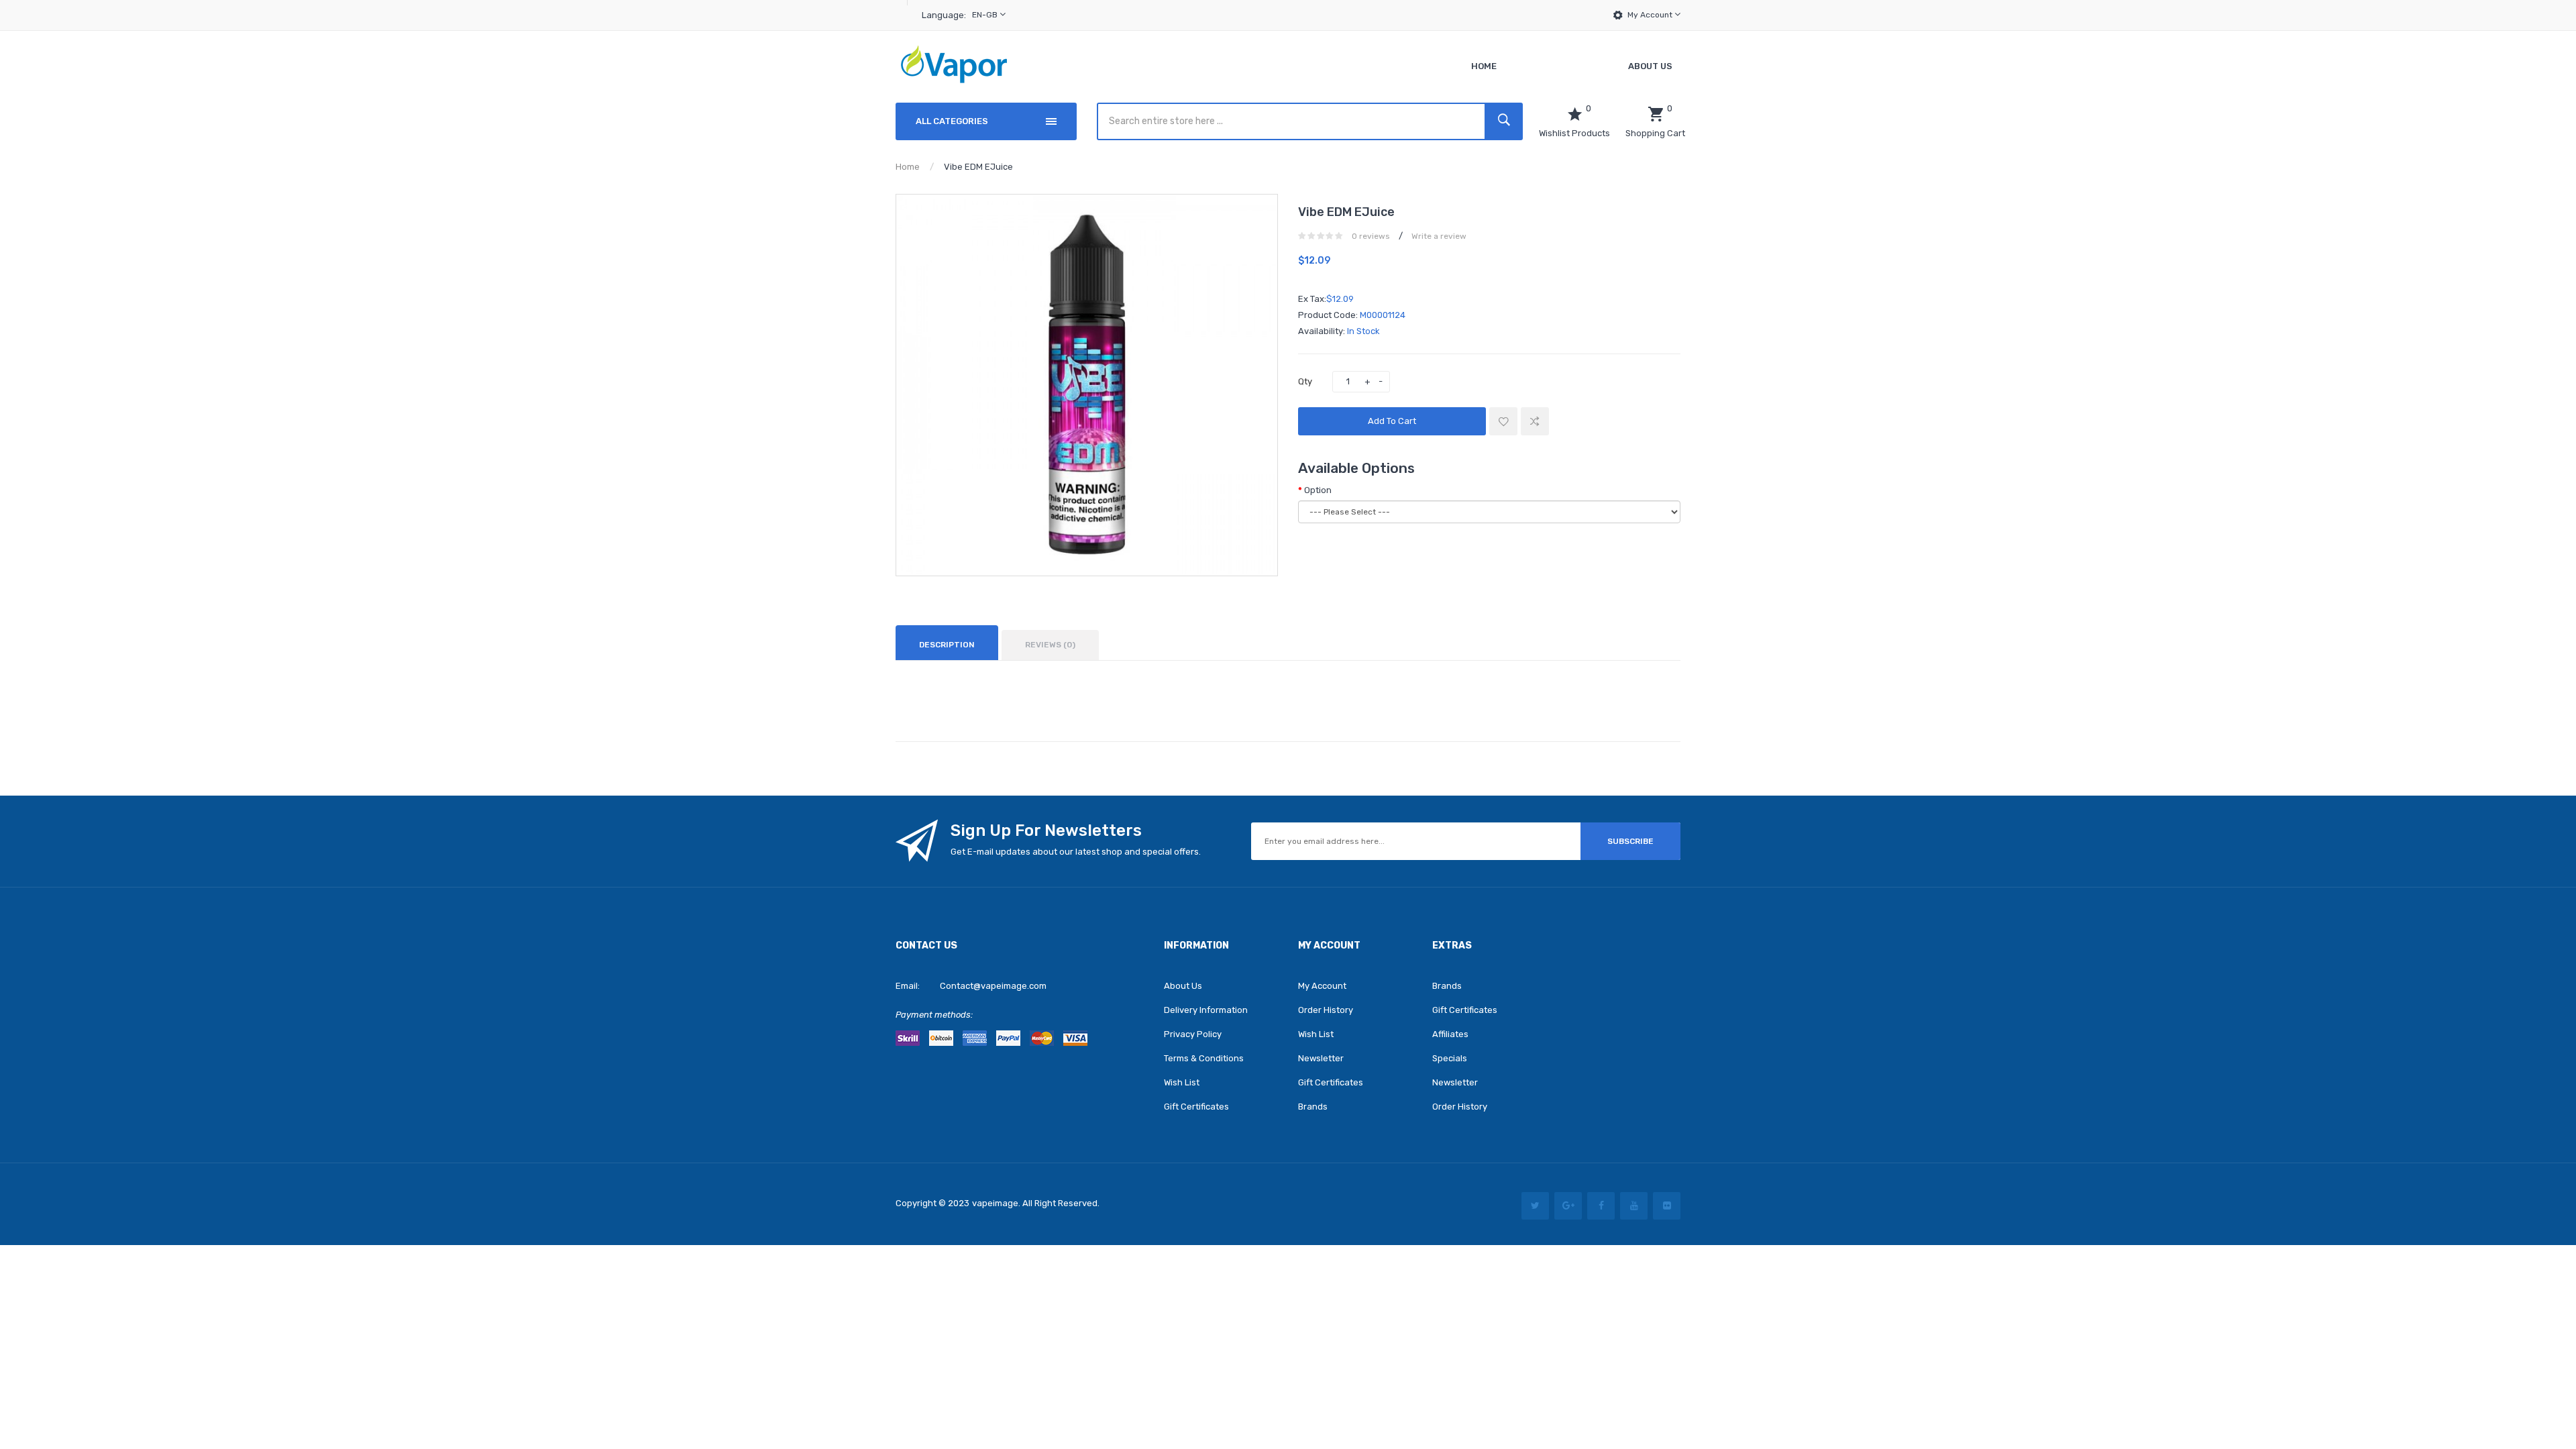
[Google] (1568, 1206)
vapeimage (995, 1203)
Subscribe (1630, 841)
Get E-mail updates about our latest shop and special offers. (1076, 852)
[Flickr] (1667, 1206)
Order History (1326, 1010)
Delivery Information (1206, 1010)
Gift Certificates (1196, 1107)
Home (908, 167)
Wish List (1182, 1082)
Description (947, 645)
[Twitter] (1535, 1206)
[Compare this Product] (1535, 421)
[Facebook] (1601, 1206)
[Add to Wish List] (1503, 421)
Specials (1450, 1058)
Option (1318, 490)
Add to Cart (1392, 421)
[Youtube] (1634, 1206)
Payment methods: (934, 1015)
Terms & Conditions (1204, 1058)
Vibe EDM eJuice (978, 167)
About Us (1183, 986)
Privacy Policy (1193, 1034)
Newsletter (1321, 1058)
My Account (1651, 15)
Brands (1313, 1107)
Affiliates (1450, 1034)
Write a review (1439, 236)
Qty (1305, 381)
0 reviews (1371, 236)
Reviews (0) (1050, 645)
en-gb (986, 15)
